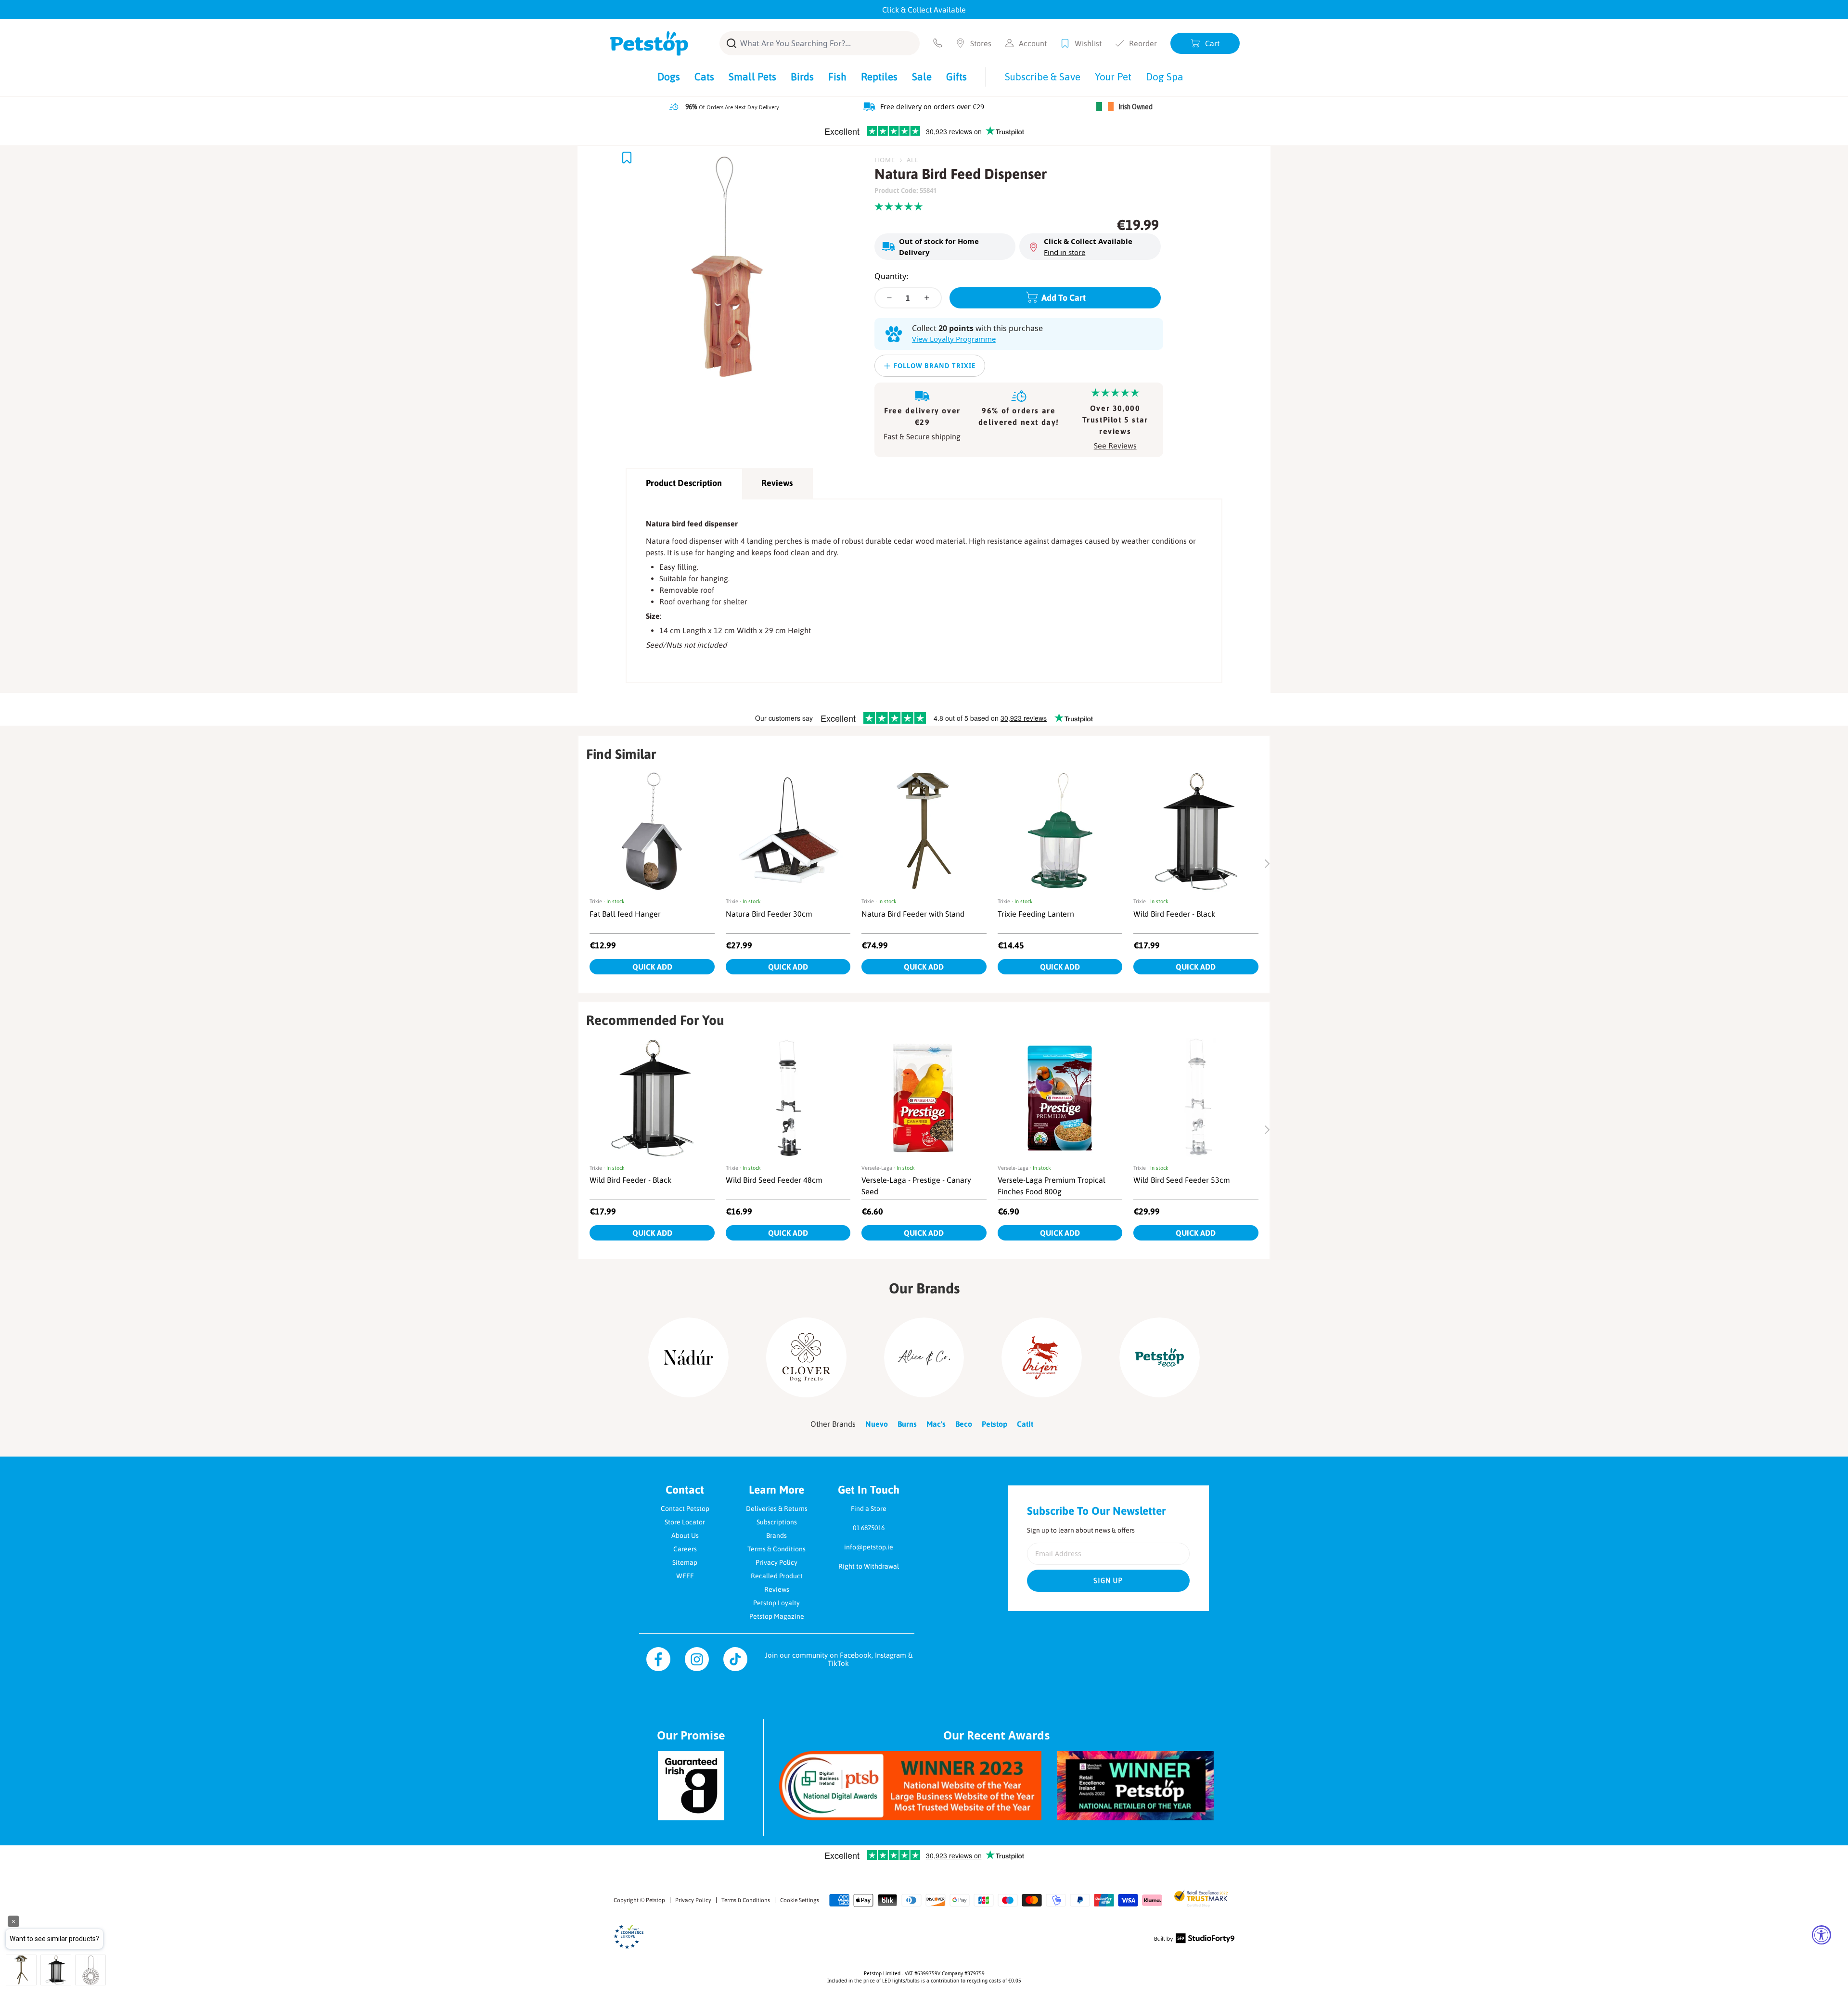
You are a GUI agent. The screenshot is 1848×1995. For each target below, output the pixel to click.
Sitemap (685, 1562)
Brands (776, 1535)
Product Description (684, 483)
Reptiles (879, 77)
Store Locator (685, 1522)
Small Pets (752, 77)
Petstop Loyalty (776, 1603)
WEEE (685, 1576)
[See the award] (910, 1786)
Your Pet (1113, 77)
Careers (685, 1549)
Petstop (655, 1900)
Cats (704, 77)
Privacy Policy (776, 1562)
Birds (802, 77)
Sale (922, 77)
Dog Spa (1165, 77)
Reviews (777, 483)
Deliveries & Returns (777, 1509)
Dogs (669, 77)
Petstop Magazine (777, 1616)
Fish (837, 77)
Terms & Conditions (776, 1549)
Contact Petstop (685, 1509)
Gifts (956, 77)
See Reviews (1115, 446)
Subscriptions (777, 1522)
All (913, 160)
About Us (685, 1535)
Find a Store (869, 1509)
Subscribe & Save (1043, 77)
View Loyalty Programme (954, 339)
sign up (1108, 1581)
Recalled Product (777, 1576)
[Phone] (938, 43)
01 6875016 (869, 1528)
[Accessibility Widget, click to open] (1822, 1935)
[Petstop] (649, 43)
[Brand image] (688, 1358)
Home (885, 160)
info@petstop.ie (869, 1547)
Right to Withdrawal (869, 1566)
